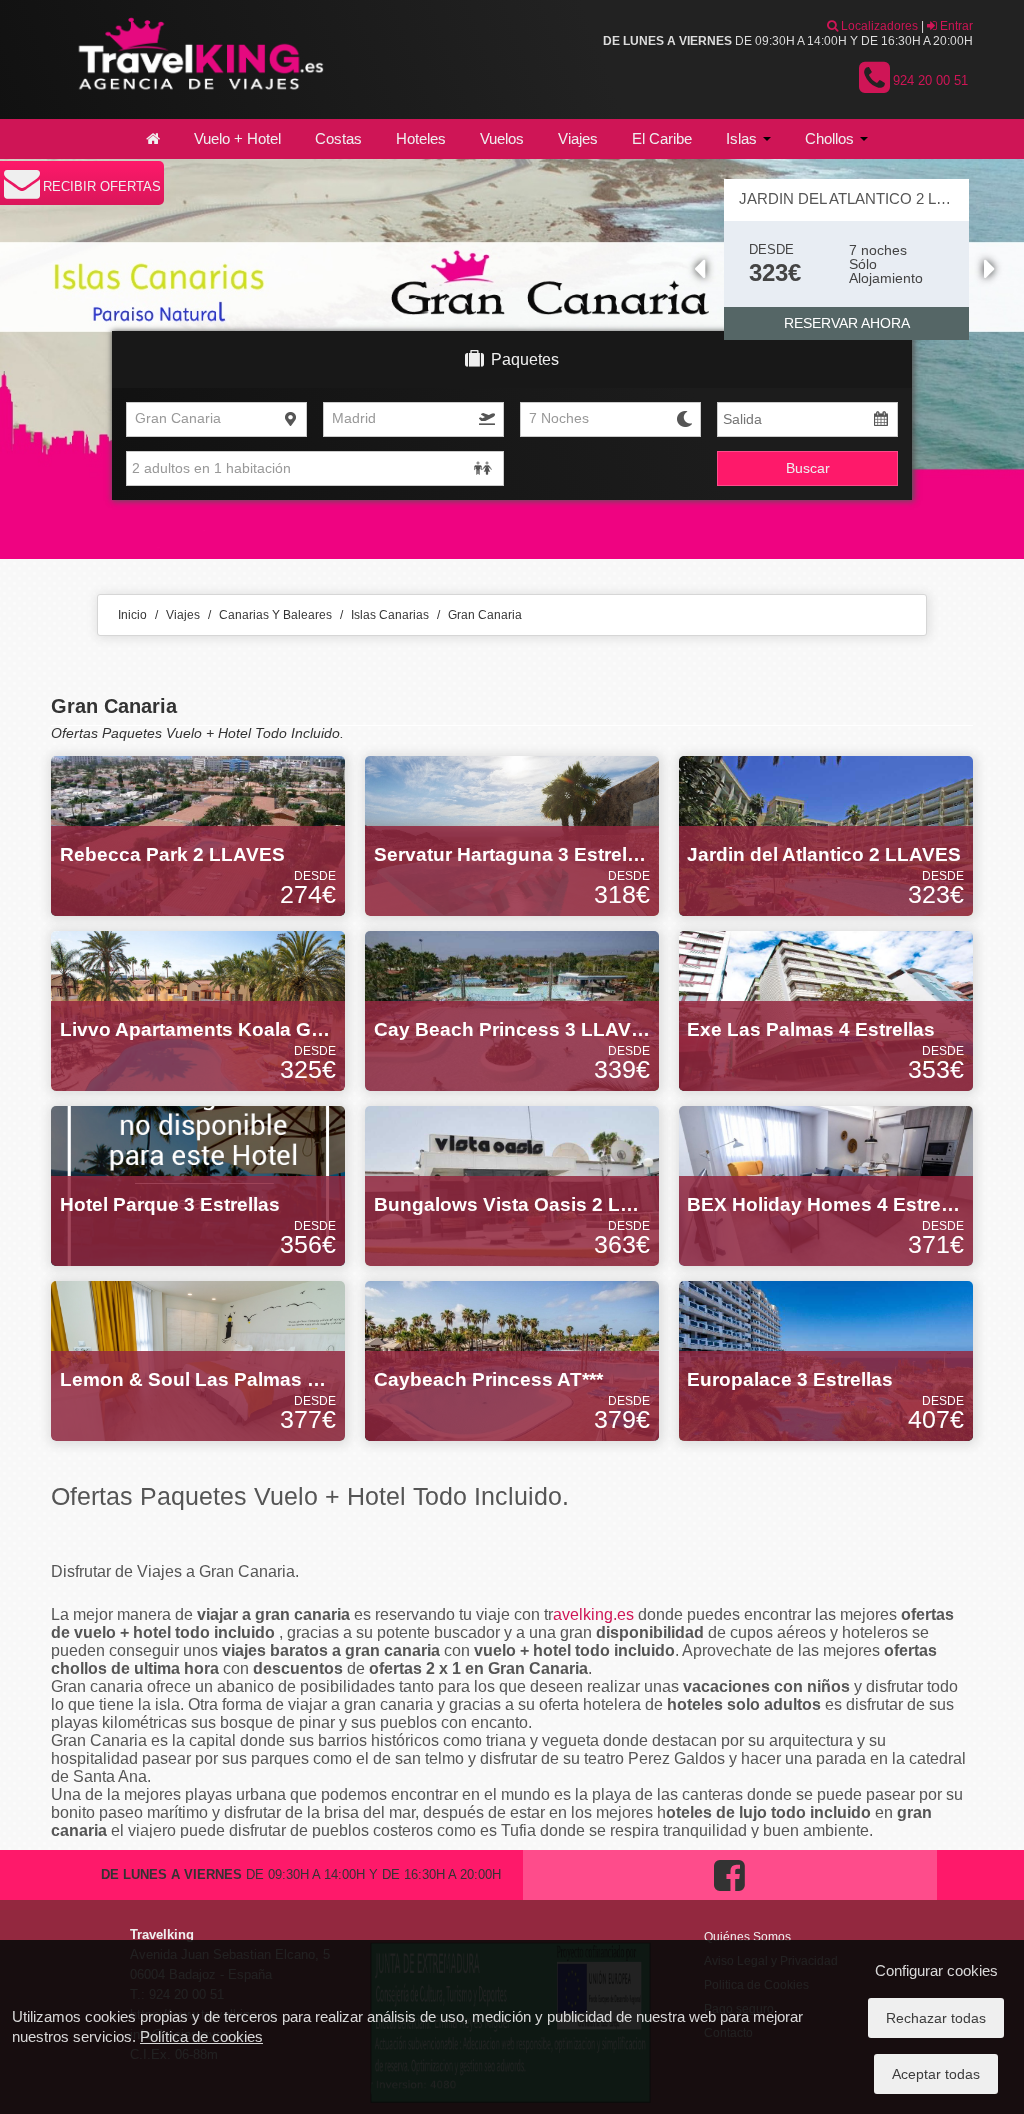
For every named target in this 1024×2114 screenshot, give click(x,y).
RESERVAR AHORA (847, 323)
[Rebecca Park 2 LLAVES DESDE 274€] (198, 835)
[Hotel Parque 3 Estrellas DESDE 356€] (198, 1185)
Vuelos (502, 138)
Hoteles (421, 138)
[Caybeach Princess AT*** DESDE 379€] (512, 1360)
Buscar (808, 468)
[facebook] (729, 1896)
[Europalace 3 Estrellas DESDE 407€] (826, 1360)
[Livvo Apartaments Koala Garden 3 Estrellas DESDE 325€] (198, 1010)
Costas (338, 138)
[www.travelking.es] (198, 59)
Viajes (578, 138)
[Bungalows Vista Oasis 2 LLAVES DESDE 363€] (512, 1185)
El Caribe (662, 138)
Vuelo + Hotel (237, 138)
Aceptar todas (936, 2074)
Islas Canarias (390, 615)
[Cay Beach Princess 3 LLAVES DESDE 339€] (512, 1010)
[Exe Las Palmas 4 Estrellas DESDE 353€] (826, 1010)
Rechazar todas (936, 2018)
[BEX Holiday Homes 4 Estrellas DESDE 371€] (826, 1185)
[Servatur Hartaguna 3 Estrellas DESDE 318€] (512, 835)
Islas (743, 138)
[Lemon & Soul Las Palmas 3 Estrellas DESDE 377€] (198, 1360)
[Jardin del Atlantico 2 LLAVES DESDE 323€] (826, 835)
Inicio (132, 615)
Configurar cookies (936, 1970)
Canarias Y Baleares (275, 615)
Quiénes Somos (747, 1937)
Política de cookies (201, 2036)
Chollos (831, 138)
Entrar (955, 26)
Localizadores (878, 26)
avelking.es (593, 1614)
